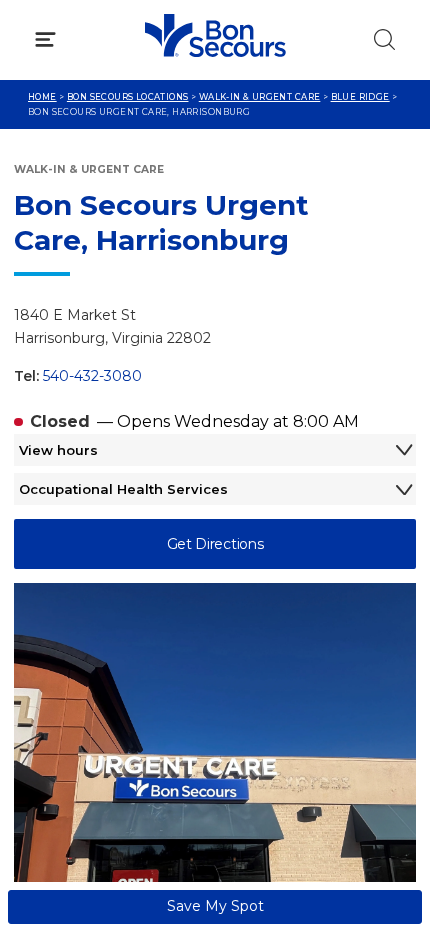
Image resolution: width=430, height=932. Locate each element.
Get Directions (215, 544)
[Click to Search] (384, 39)
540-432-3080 (92, 376)
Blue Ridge (360, 97)
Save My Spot (215, 906)
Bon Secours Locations (128, 97)
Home (42, 97)
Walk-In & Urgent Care (260, 97)
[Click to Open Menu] (45, 39)
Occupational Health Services (123, 489)
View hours (58, 450)
